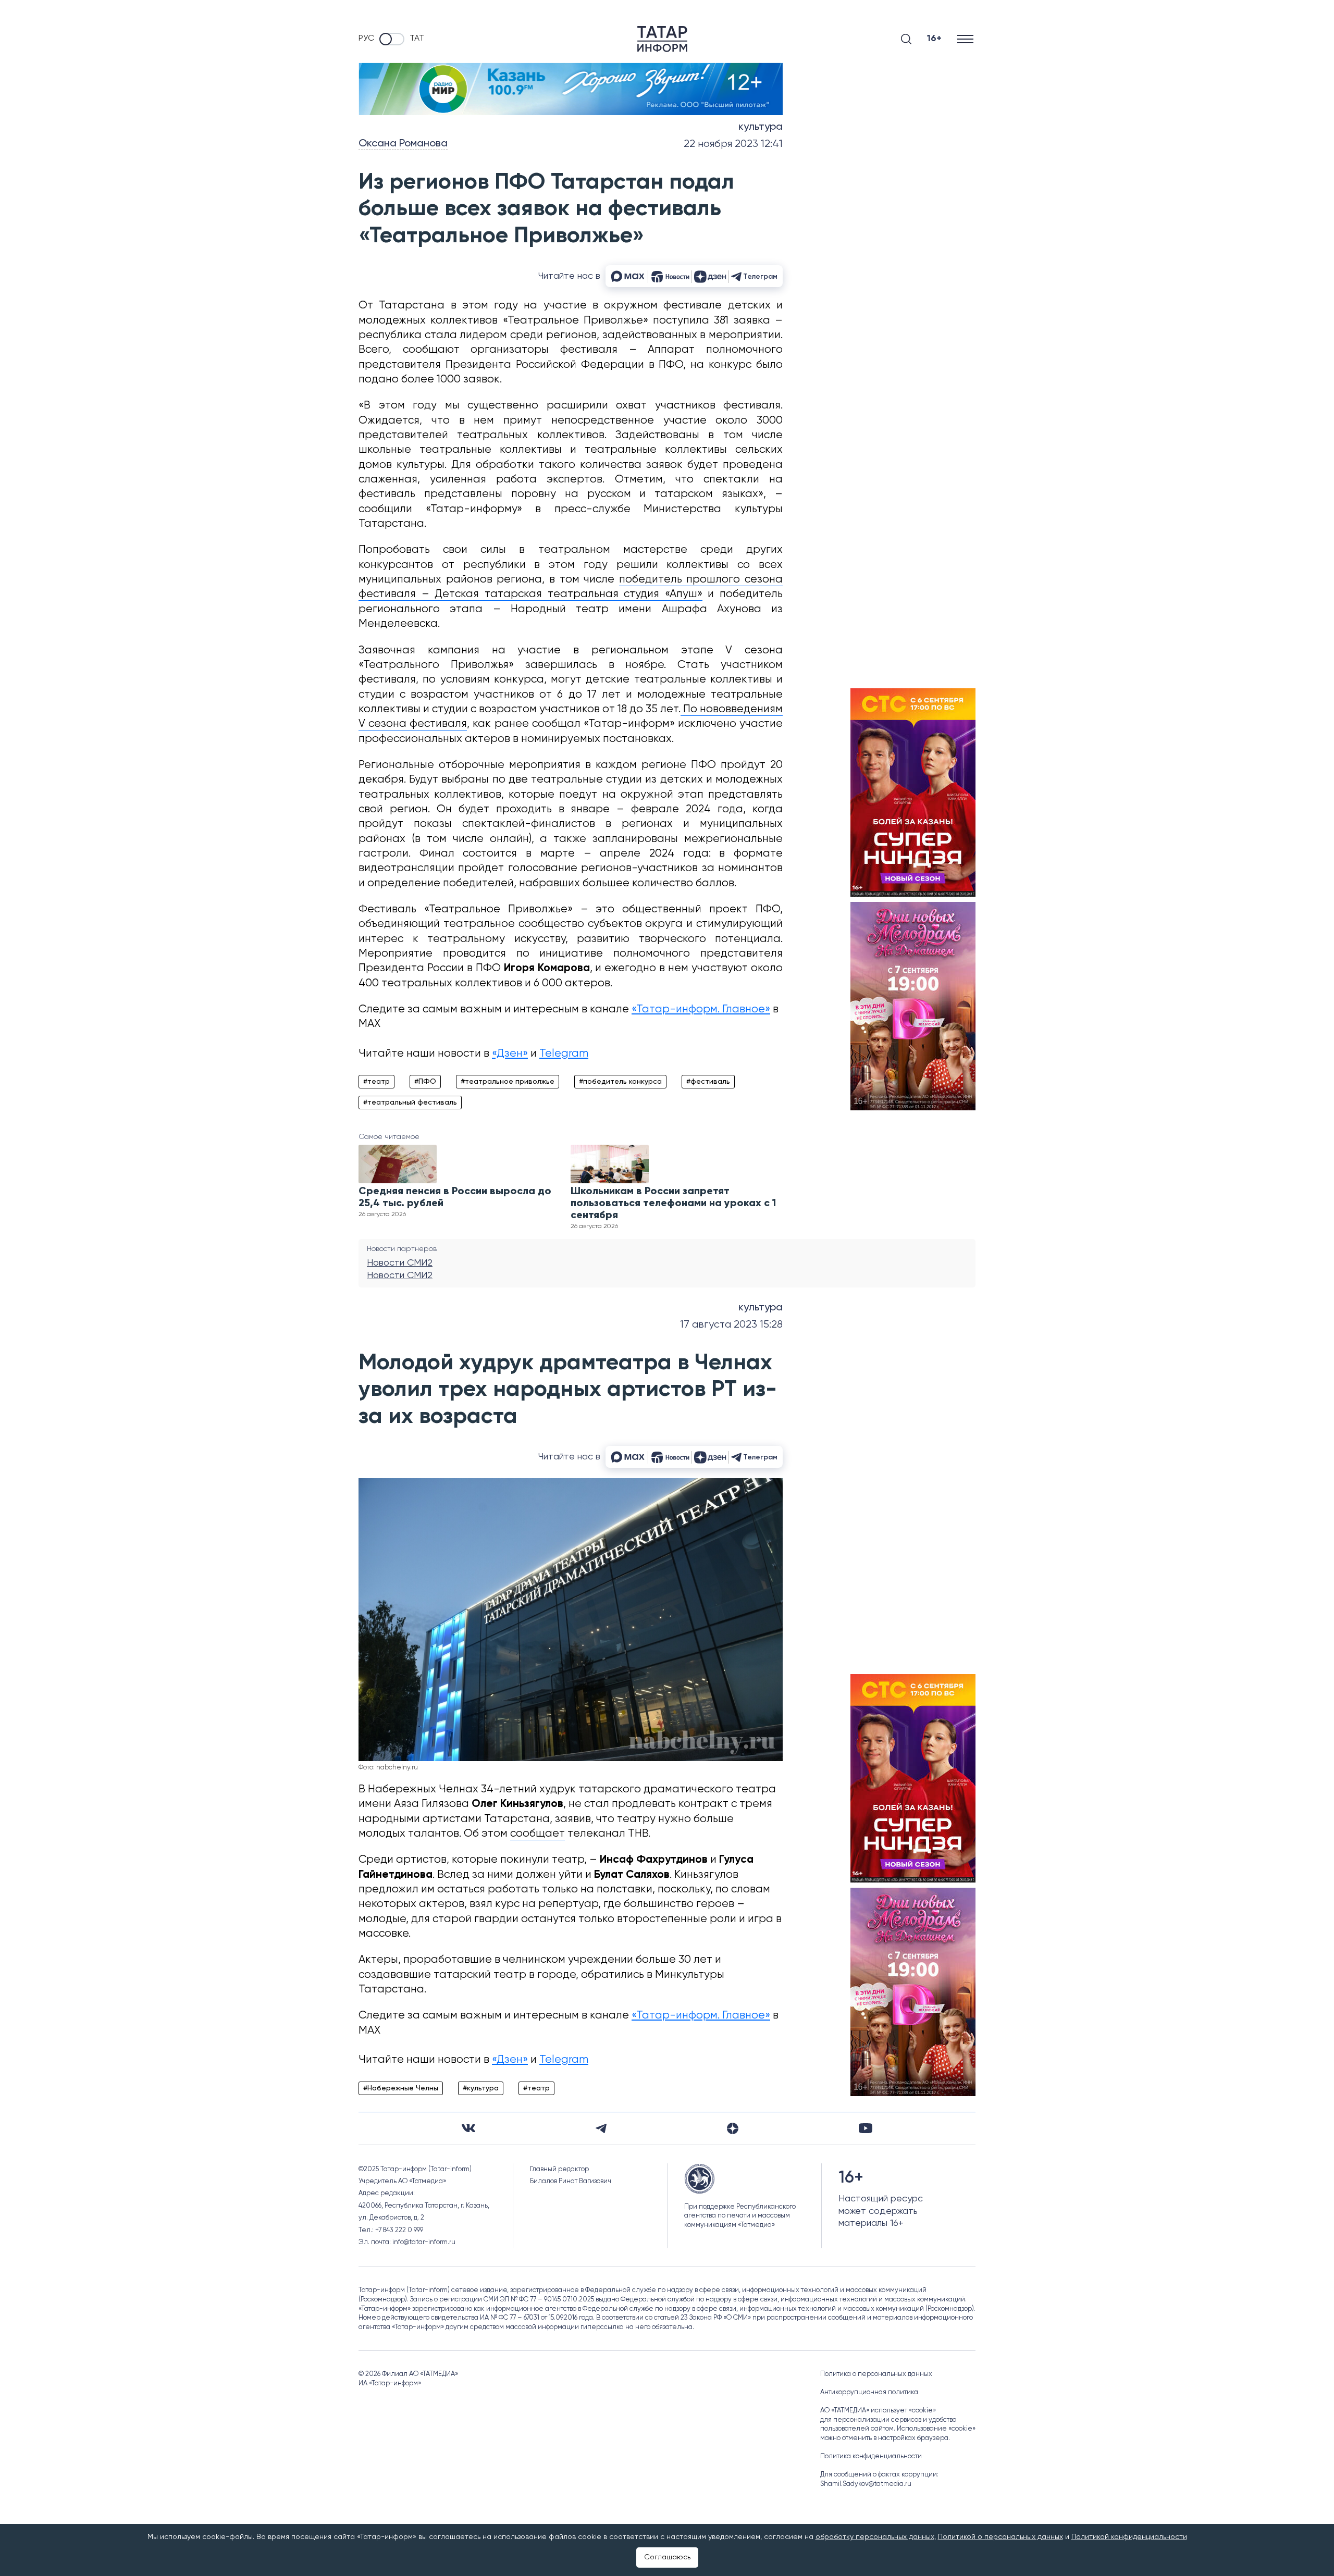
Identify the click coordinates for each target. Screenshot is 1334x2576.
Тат (417, 39)
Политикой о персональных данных (1000, 2537)
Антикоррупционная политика (869, 2392)
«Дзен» (510, 1054)
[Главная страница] (662, 39)
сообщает (538, 1834)
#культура (481, 2088)
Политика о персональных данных (876, 2374)
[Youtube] (866, 2128)
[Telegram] (601, 2128)
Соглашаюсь (667, 2557)
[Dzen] (733, 2128)
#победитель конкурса (620, 1082)
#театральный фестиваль (410, 1103)
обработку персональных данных (875, 2537)
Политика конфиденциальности (871, 2456)
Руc (366, 39)
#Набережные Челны (401, 2088)
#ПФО (425, 1082)
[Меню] (966, 39)
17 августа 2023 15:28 (731, 1325)
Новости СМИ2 (400, 1263)
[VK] (468, 2128)
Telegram (564, 1054)
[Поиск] (906, 39)
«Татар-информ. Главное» (701, 1010)
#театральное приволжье (508, 1082)
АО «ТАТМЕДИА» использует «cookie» (878, 2411)
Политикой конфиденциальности (1129, 2537)
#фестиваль (708, 1082)
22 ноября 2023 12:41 (733, 144)
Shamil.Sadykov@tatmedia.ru (866, 2484)
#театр (376, 1082)
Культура (761, 127)
